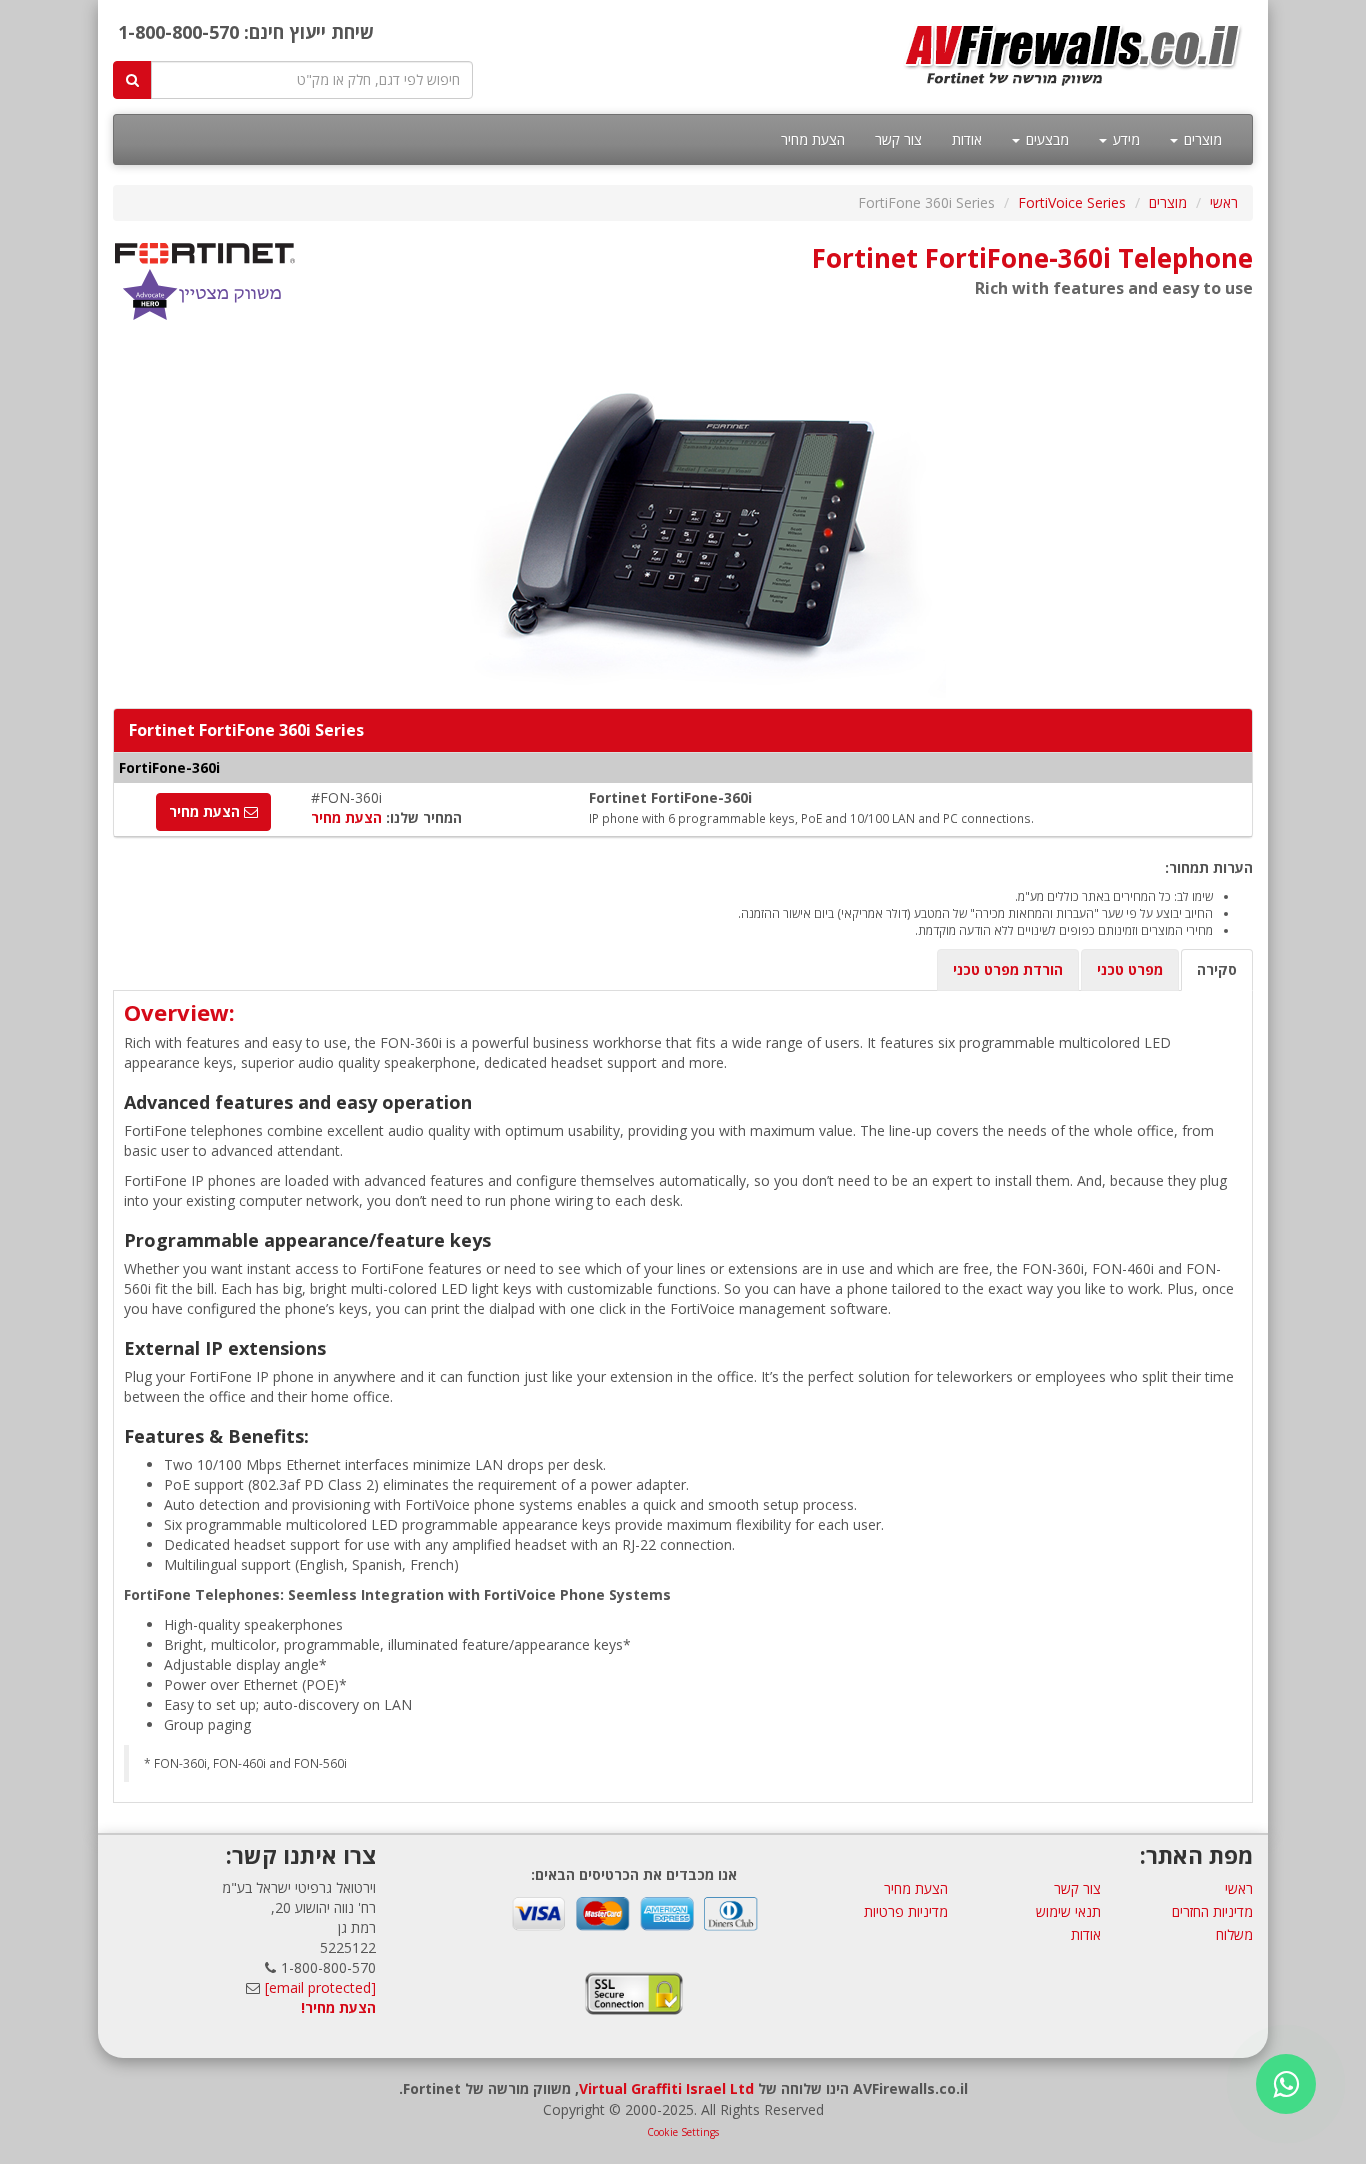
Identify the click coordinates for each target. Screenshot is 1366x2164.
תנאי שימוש (1068, 1911)
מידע (1124, 139)
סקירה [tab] (1217, 969)
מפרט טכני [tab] (1130, 969)
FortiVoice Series (1072, 202)
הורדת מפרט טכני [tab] (1008, 969)
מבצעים (1045, 139)
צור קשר (898, 139)
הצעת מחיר (813, 139)
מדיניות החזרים (1212, 1911)
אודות (967, 139)
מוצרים (1201, 139)
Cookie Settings (683, 2132)
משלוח (1234, 1934)
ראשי (1224, 202)
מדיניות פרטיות (906, 1911)
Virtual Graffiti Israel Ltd (666, 2088)
